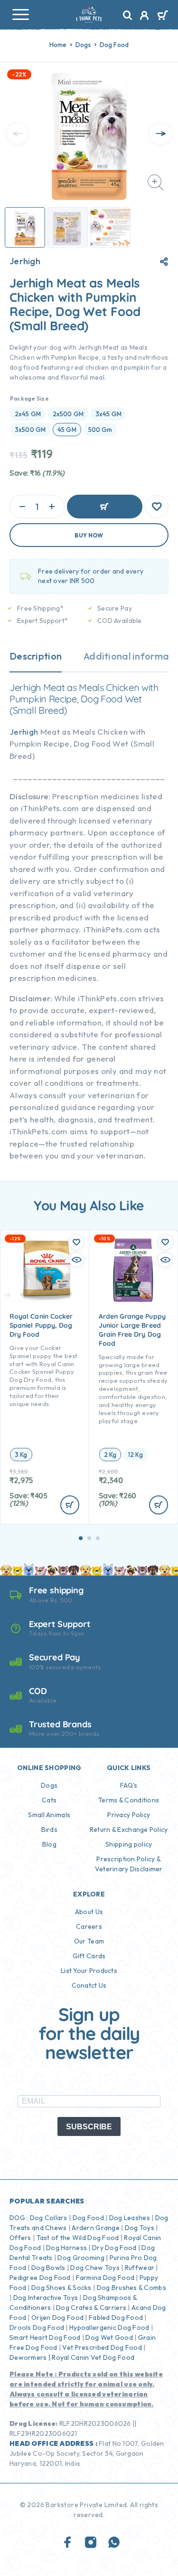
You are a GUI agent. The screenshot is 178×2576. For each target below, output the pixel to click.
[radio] (28, 414)
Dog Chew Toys (95, 2268)
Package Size (29, 398)
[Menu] (20, 14)
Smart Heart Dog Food (45, 2337)
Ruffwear (140, 2268)
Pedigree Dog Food (40, 2278)
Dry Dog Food (114, 2248)
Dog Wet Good (109, 2337)
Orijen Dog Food (57, 2317)
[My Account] (145, 17)
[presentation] (18, 134)
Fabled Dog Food (116, 2317)
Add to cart (105, 507)
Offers (20, 2238)
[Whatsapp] (114, 2543)
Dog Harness (66, 2248)
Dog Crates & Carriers (91, 2308)
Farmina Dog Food (105, 2278)
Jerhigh (25, 261)
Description (36, 656)
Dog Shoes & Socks (61, 2288)
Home (58, 45)
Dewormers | (30, 2357)
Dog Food (114, 45)
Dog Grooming (81, 2258)
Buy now (89, 535)
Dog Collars (49, 2218)
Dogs (83, 45)
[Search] (128, 15)
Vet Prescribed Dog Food (102, 2347)
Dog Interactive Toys (46, 2298)
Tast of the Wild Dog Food (78, 2238)
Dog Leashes (130, 2218)
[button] (81, 1538)
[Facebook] (68, 2543)
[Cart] (163, 16)
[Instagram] (91, 2543)
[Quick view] (76, 1260)
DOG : (19, 2218)
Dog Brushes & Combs (131, 2288)
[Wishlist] (157, 507)
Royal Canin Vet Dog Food (94, 2357)
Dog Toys (140, 2228)
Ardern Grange (96, 2228)
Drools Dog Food (37, 2327)
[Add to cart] (70, 1505)
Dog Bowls (48, 2268)
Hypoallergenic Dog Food (109, 2327)
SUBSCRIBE (89, 2127)
